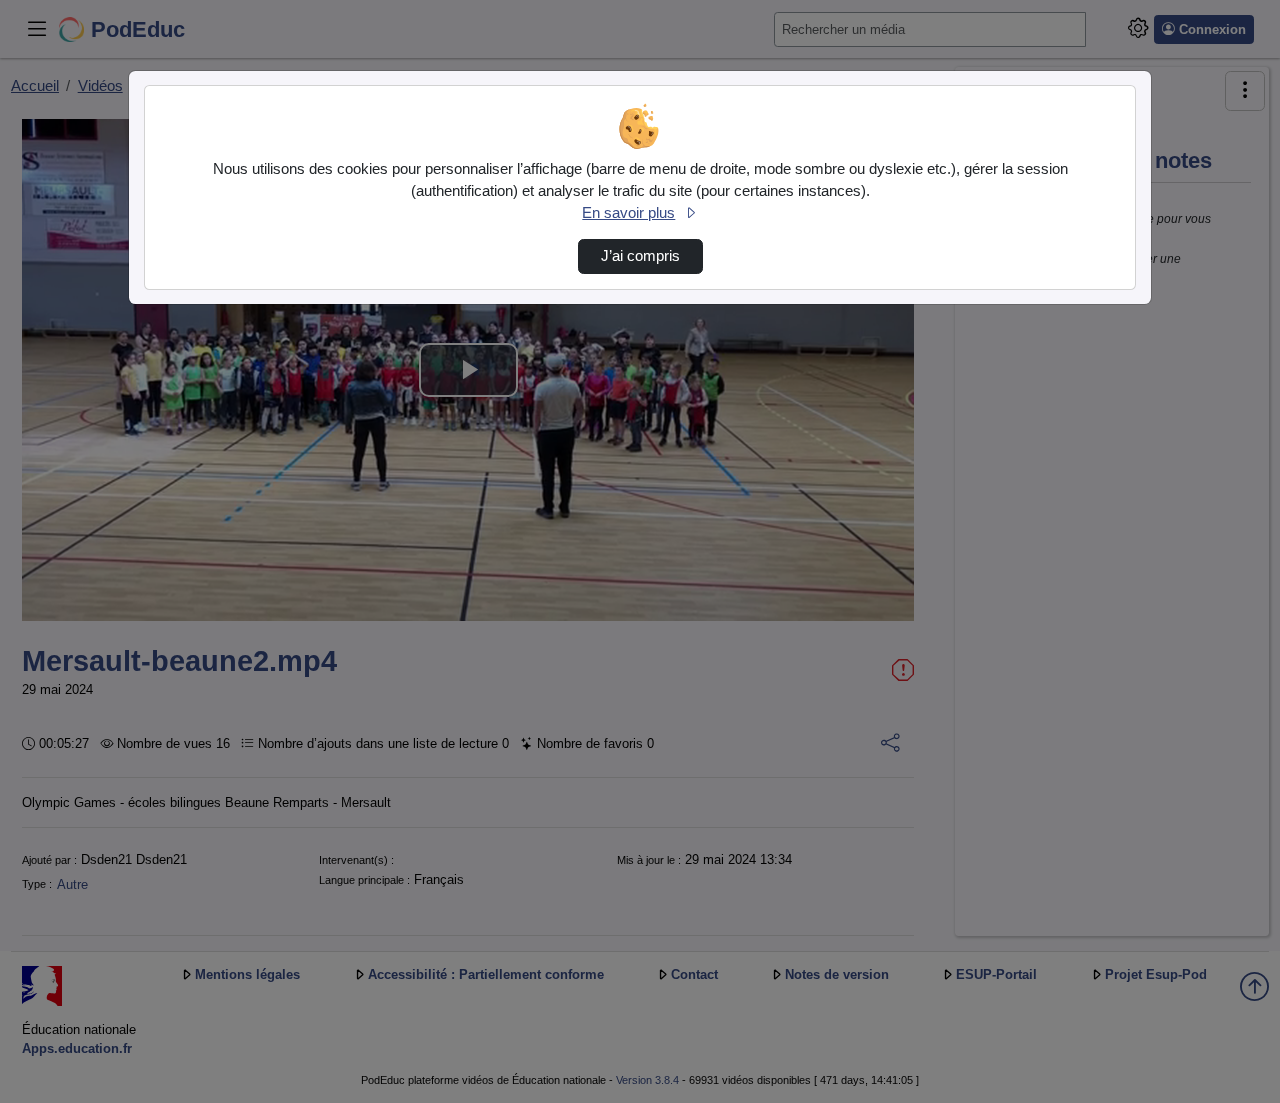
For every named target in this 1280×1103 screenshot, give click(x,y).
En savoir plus (628, 213)
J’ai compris (640, 256)
